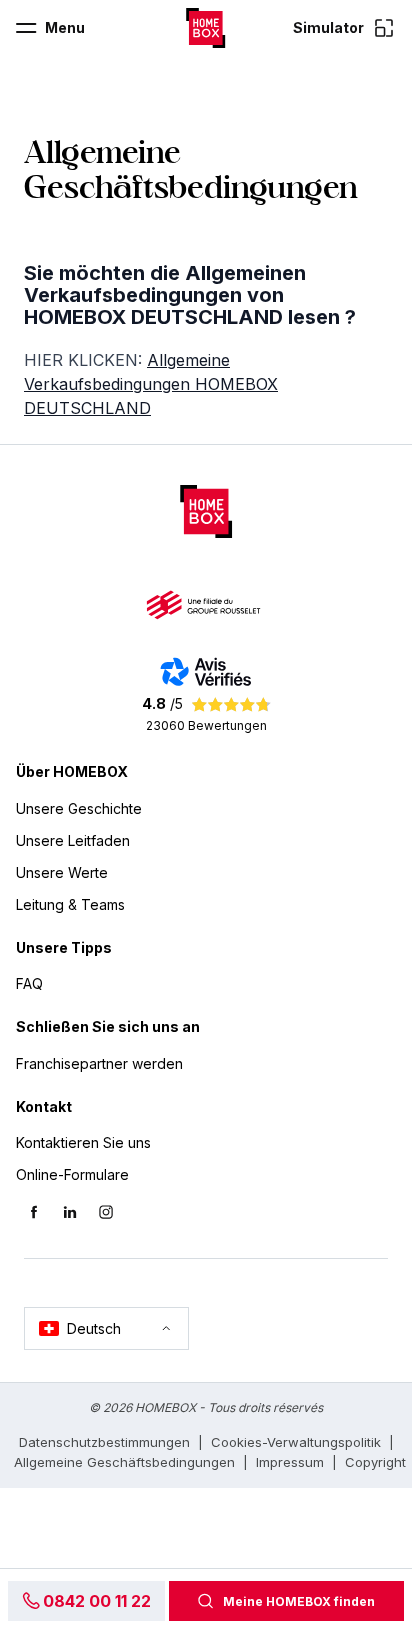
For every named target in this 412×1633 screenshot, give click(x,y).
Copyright (375, 1462)
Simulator (328, 27)
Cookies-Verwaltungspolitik (296, 1442)
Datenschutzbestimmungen (104, 1442)
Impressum (290, 1462)
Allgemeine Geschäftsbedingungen (124, 1462)
